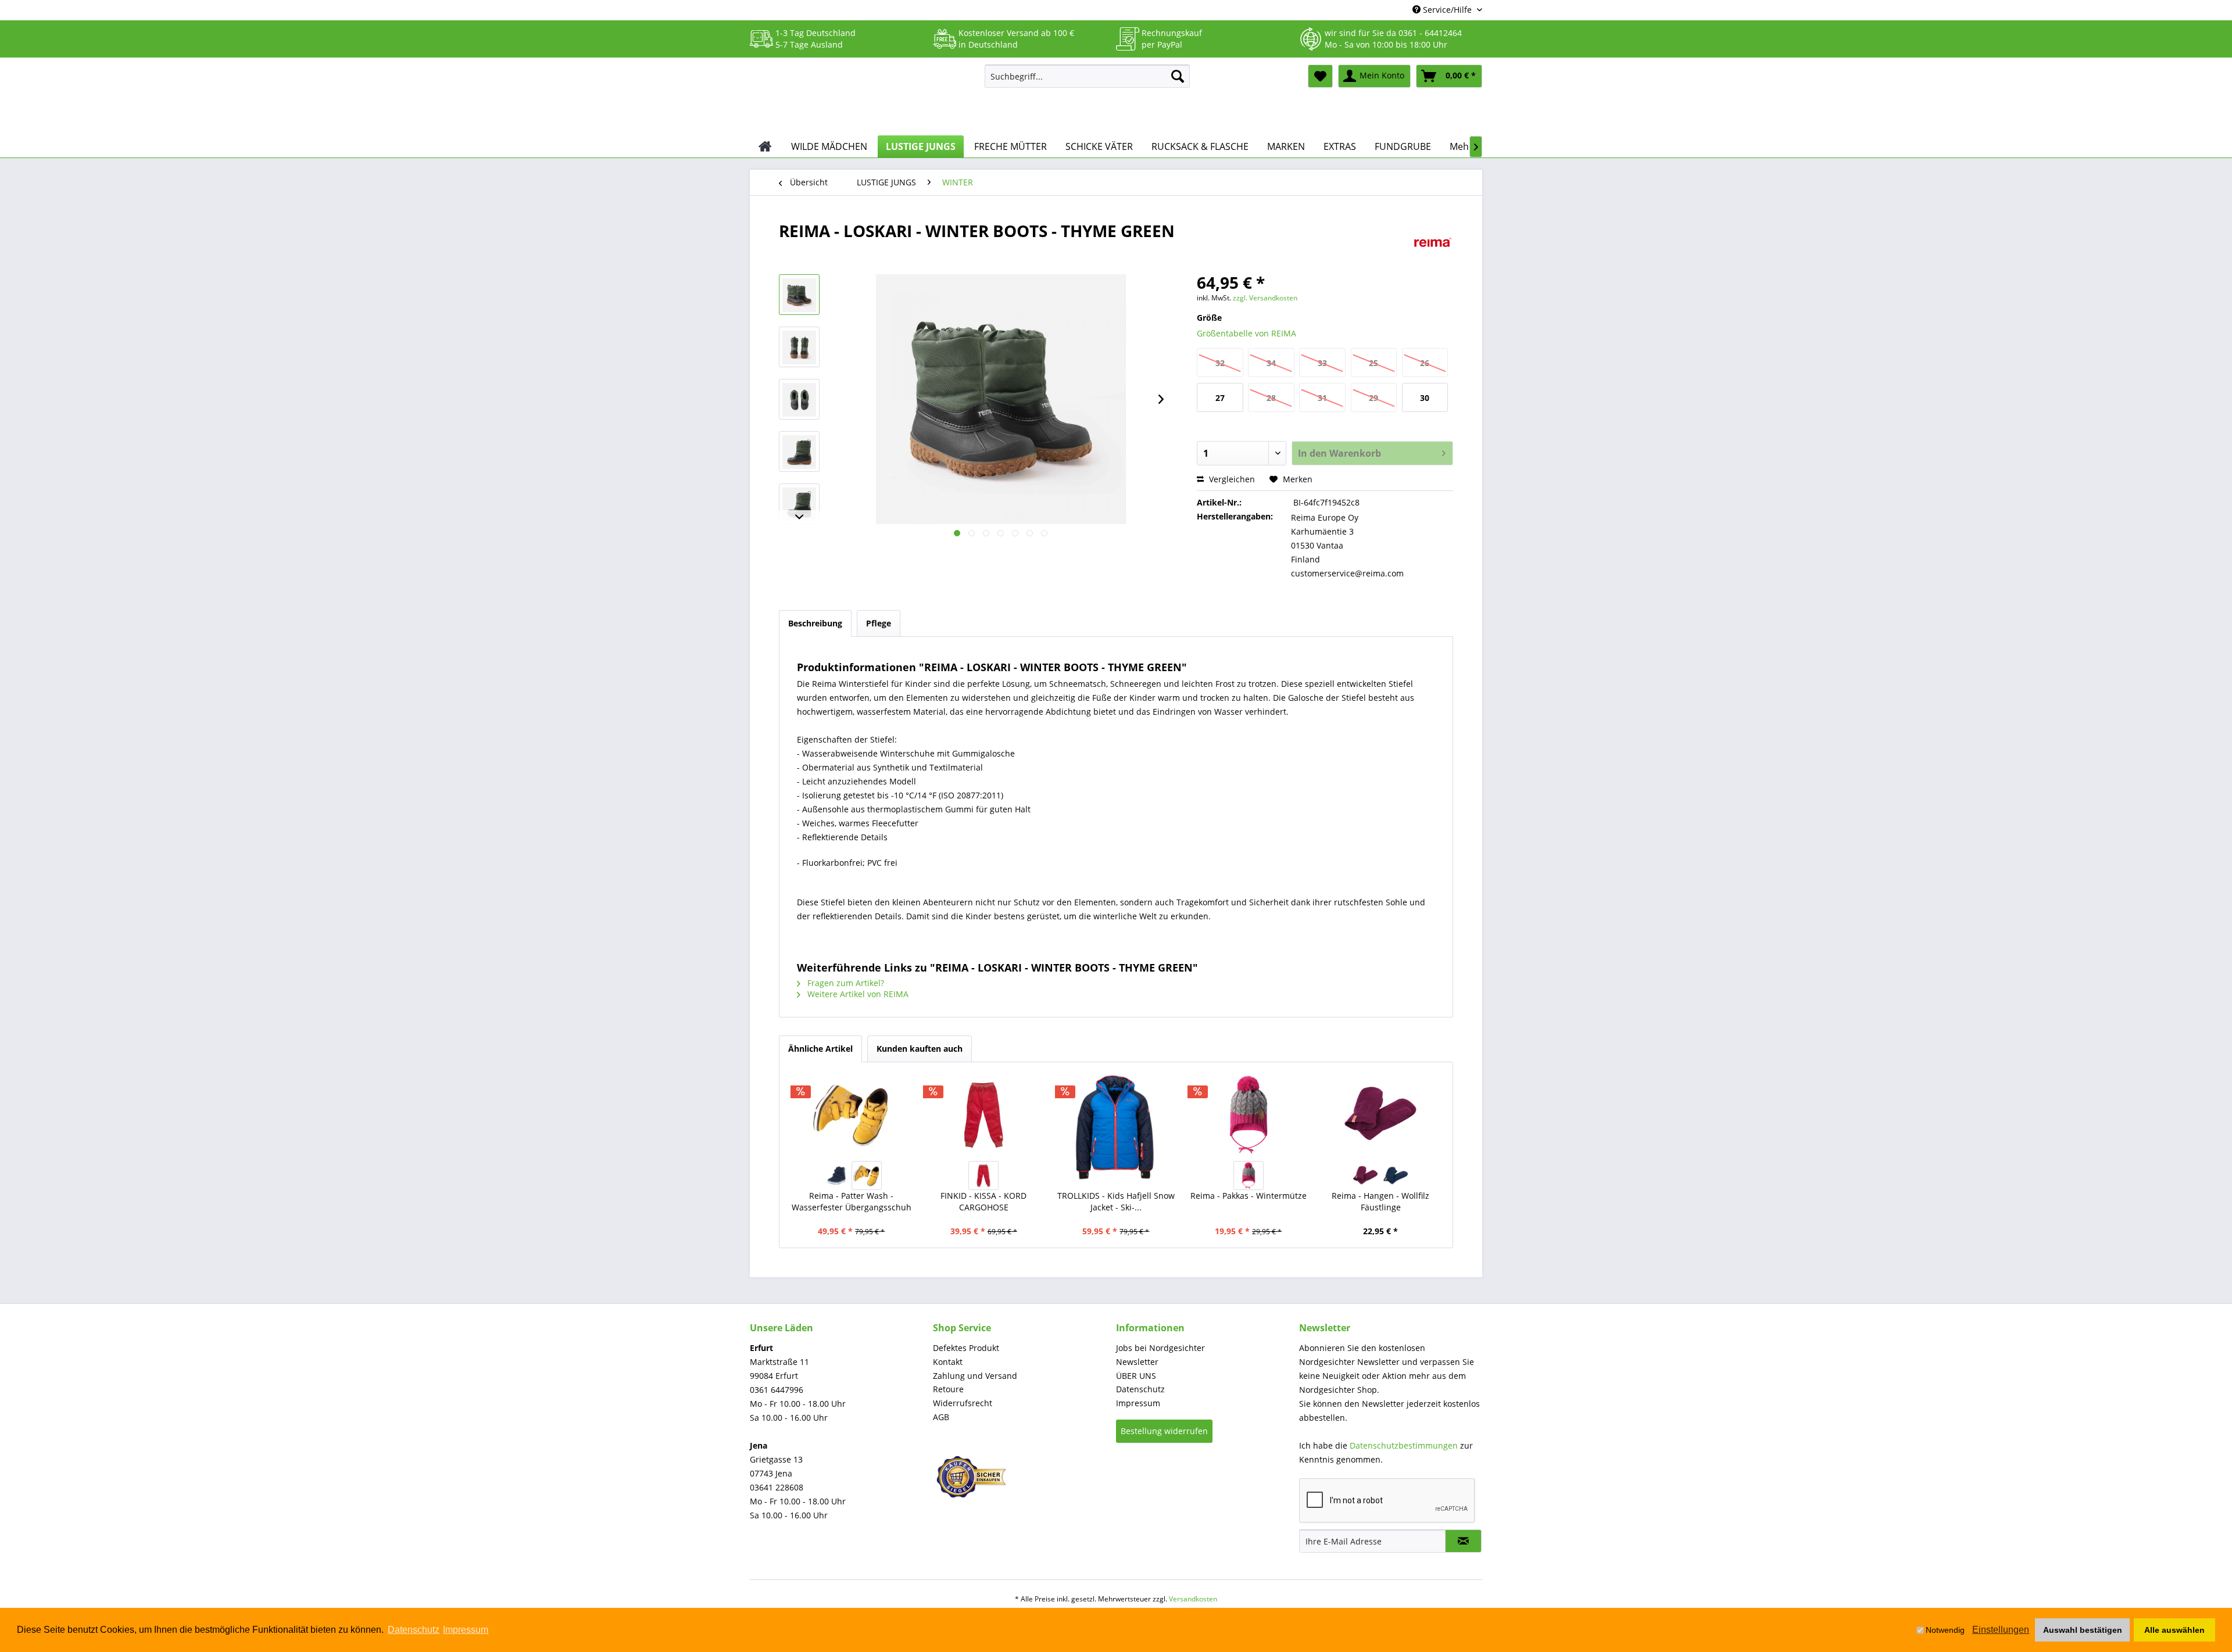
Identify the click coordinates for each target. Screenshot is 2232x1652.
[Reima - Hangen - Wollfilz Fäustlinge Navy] (1396, 1176)
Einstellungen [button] (2001, 1630)
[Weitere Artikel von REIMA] (1433, 242)
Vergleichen (1231, 479)
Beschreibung (815, 623)
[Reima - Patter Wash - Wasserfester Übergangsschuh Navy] (836, 1176)
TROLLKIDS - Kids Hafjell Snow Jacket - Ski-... (1116, 1201)
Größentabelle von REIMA (1246, 333)
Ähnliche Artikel (820, 1049)
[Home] (765, 146)
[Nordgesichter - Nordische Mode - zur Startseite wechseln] (863, 97)
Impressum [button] (466, 1630)
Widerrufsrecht (963, 1403)
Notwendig (1945, 1630)
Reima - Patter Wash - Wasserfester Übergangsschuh (852, 1201)
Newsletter (1137, 1362)
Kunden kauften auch (920, 1049)
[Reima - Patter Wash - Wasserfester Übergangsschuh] (852, 1115)
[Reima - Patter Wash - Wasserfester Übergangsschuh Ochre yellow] (867, 1176)
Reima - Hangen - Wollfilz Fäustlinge (1380, 1201)
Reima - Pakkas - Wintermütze (1249, 1196)
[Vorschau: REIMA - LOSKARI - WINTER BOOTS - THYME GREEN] (799, 295)
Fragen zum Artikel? (845, 983)
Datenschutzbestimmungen (1404, 1445)
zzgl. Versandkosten (1265, 298)
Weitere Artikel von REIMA (857, 994)
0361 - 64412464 (1430, 33)
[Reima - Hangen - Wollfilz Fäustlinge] (1380, 1115)
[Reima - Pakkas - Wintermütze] (1249, 1115)
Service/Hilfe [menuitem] (1447, 10)
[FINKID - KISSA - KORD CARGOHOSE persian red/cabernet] (983, 1176)
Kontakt (948, 1362)
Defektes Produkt (966, 1348)
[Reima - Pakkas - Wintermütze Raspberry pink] (1249, 1176)
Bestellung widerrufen (1164, 1431)
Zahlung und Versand (975, 1376)
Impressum (1138, 1403)
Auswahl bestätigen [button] (2083, 1630)
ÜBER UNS (1136, 1376)
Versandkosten (1193, 1599)
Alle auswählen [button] (2174, 1630)
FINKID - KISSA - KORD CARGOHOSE (983, 1201)
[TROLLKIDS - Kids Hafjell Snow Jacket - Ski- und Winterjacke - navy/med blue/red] (1116, 1129)
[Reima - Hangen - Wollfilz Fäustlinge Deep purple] (1365, 1176)
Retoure (948, 1389)
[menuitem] (1087, 76)
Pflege (879, 623)
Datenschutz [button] (414, 1630)
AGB (941, 1417)
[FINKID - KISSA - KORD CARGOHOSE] (984, 1115)
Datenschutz (1140, 1389)
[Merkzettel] (1320, 76)
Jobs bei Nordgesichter (1160, 1348)
